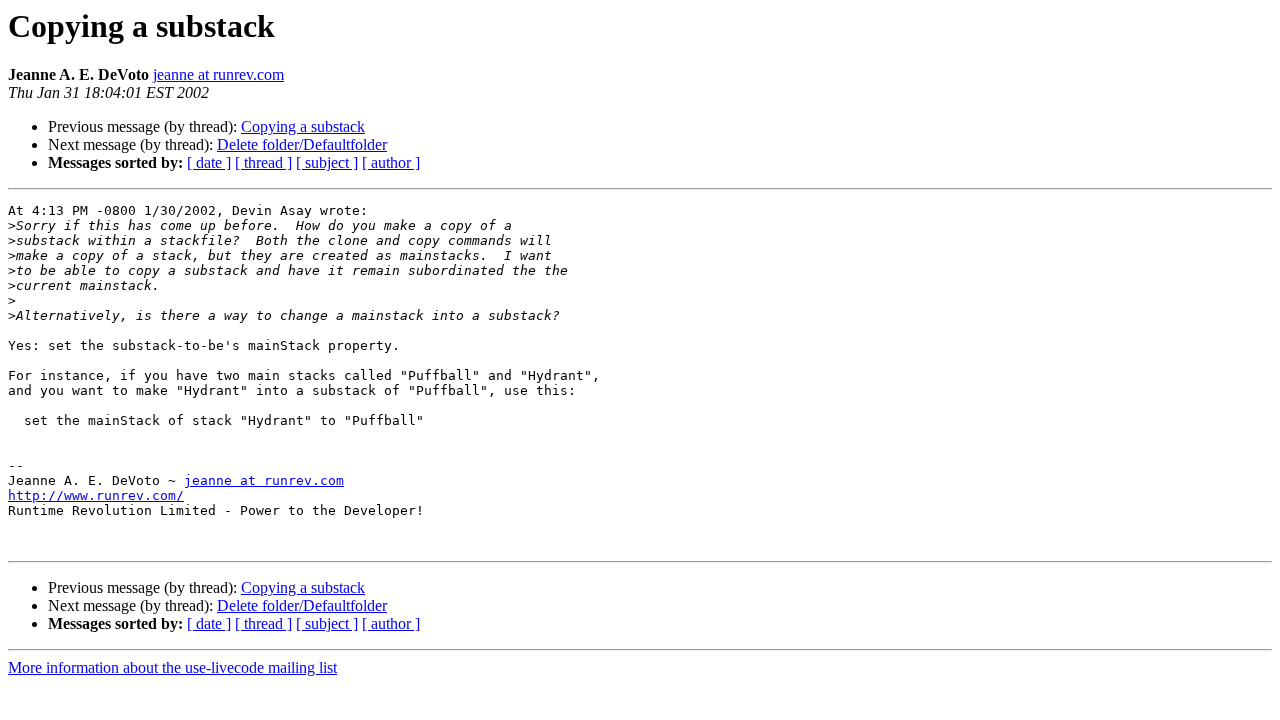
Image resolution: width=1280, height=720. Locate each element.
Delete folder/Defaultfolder (302, 144)
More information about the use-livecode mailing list (172, 667)
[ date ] (209, 162)
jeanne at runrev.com (218, 74)
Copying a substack (303, 126)
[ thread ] (263, 162)
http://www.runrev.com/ (96, 495)
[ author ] (391, 162)
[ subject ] (327, 162)
